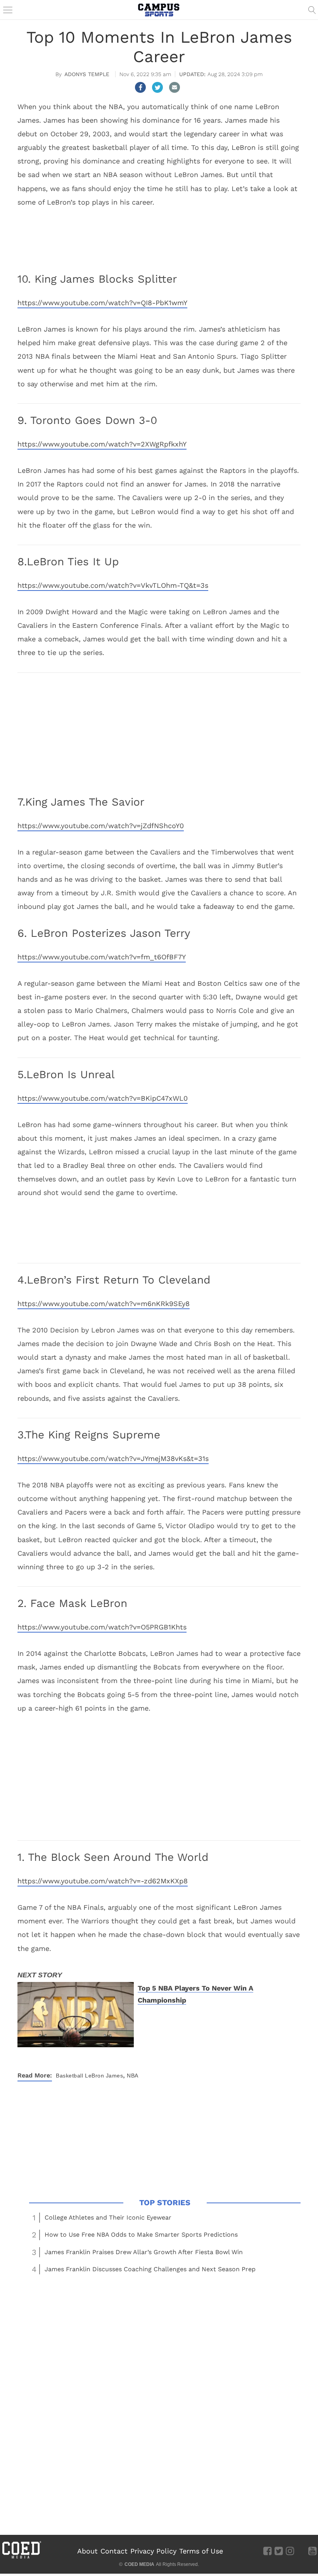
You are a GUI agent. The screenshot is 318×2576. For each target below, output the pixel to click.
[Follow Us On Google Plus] (301, 2551)
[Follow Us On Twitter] (279, 2551)
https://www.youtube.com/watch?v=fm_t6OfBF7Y (102, 957)
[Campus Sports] (159, 10)
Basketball (69, 2076)
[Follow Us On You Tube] (312, 2551)
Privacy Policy (153, 2551)
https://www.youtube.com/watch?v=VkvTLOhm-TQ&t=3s (113, 585)
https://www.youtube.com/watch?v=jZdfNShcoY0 (101, 826)
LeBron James (104, 2076)
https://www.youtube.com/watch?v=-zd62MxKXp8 (103, 1881)
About (87, 2551)
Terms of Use (201, 2551)
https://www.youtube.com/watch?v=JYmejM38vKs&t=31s (113, 1458)
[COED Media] (21, 2558)
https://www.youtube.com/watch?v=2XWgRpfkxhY (102, 444)
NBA (133, 2076)
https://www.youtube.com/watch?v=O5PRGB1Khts (102, 1627)
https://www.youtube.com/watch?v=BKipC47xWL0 (103, 1098)
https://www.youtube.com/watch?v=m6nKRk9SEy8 (104, 1304)
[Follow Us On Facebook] (267, 2551)
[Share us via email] (175, 87)
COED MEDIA (139, 2564)
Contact (114, 2551)
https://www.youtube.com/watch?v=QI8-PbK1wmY (102, 303)
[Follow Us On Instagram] (290, 2551)
